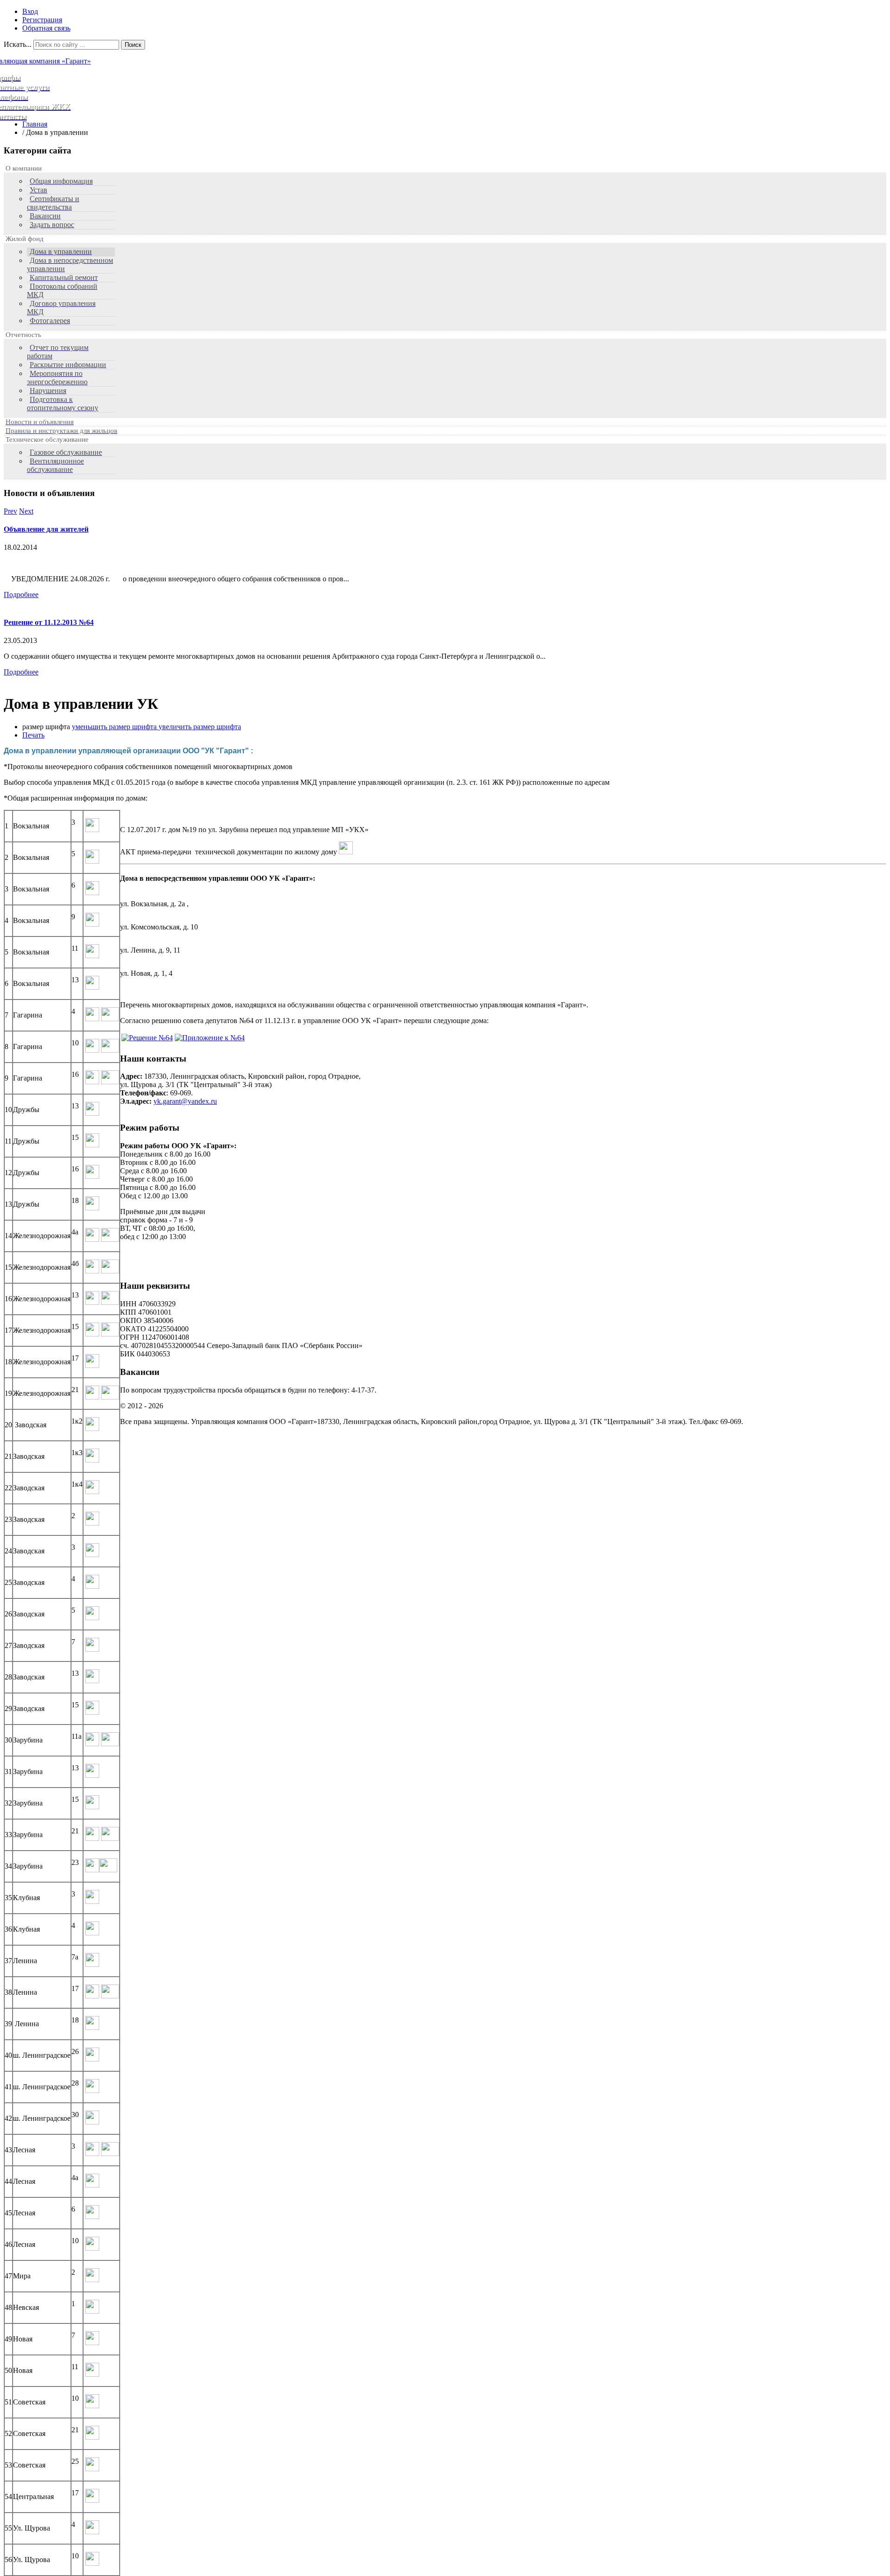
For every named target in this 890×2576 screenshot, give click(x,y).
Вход (30, 11)
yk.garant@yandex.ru (185, 1101)
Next (26, 511)
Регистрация (42, 20)
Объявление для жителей (46, 529)
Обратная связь (46, 28)
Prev (10, 511)
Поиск (133, 45)
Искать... (18, 44)
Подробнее (21, 595)
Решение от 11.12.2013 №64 (49, 622)
